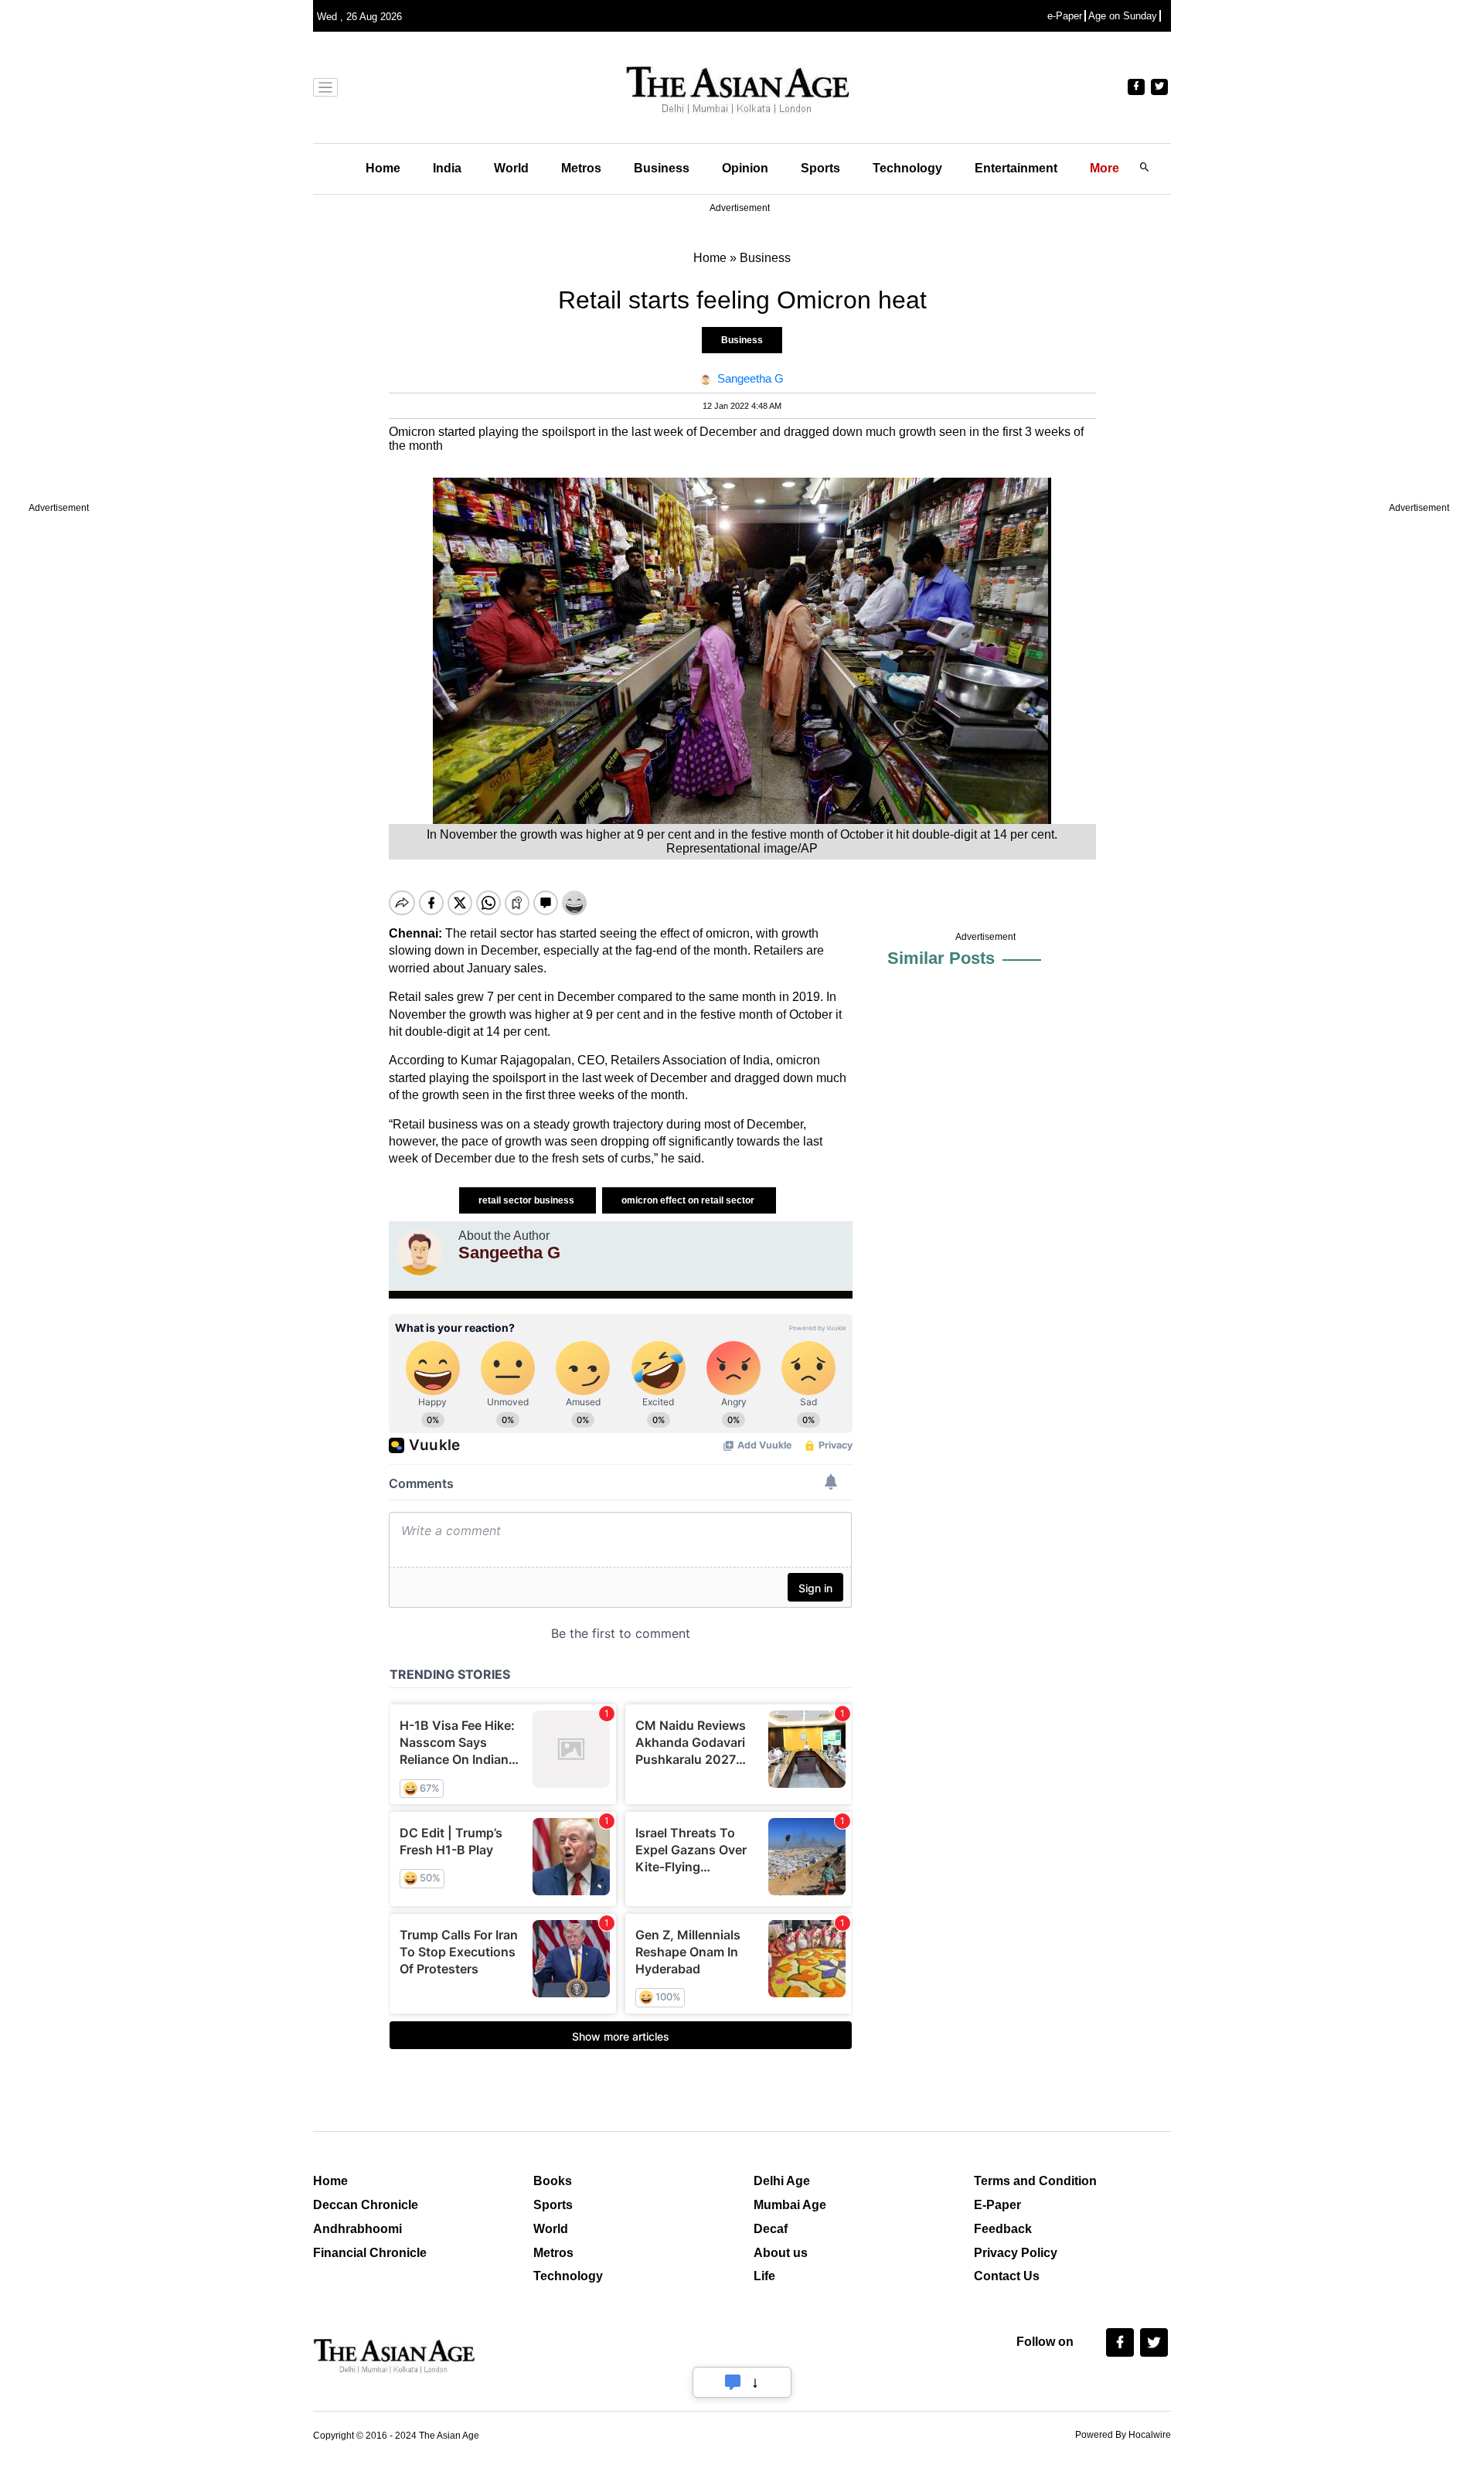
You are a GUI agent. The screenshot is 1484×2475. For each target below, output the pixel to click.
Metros (581, 168)
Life (764, 2276)
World (511, 168)
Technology (907, 168)
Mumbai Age (790, 2205)
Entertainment (1016, 168)
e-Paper (1065, 16)
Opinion (745, 168)
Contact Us (1007, 2276)
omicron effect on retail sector (689, 1200)
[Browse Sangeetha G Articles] (420, 1252)
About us (781, 2253)
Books (553, 2181)
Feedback (1003, 2229)
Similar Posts (941, 958)
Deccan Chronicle (366, 2205)
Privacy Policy (1016, 2253)
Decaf (771, 2229)
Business (662, 168)
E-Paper (997, 2205)
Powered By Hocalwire (1123, 2435)
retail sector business (528, 1200)
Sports (820, 168)
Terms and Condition (1035, 2181)
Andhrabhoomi (357, 2229)
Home (383, 168)
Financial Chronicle (370, 2253)
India (447, 168)
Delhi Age (782, 2181)
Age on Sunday (1123, 16)
